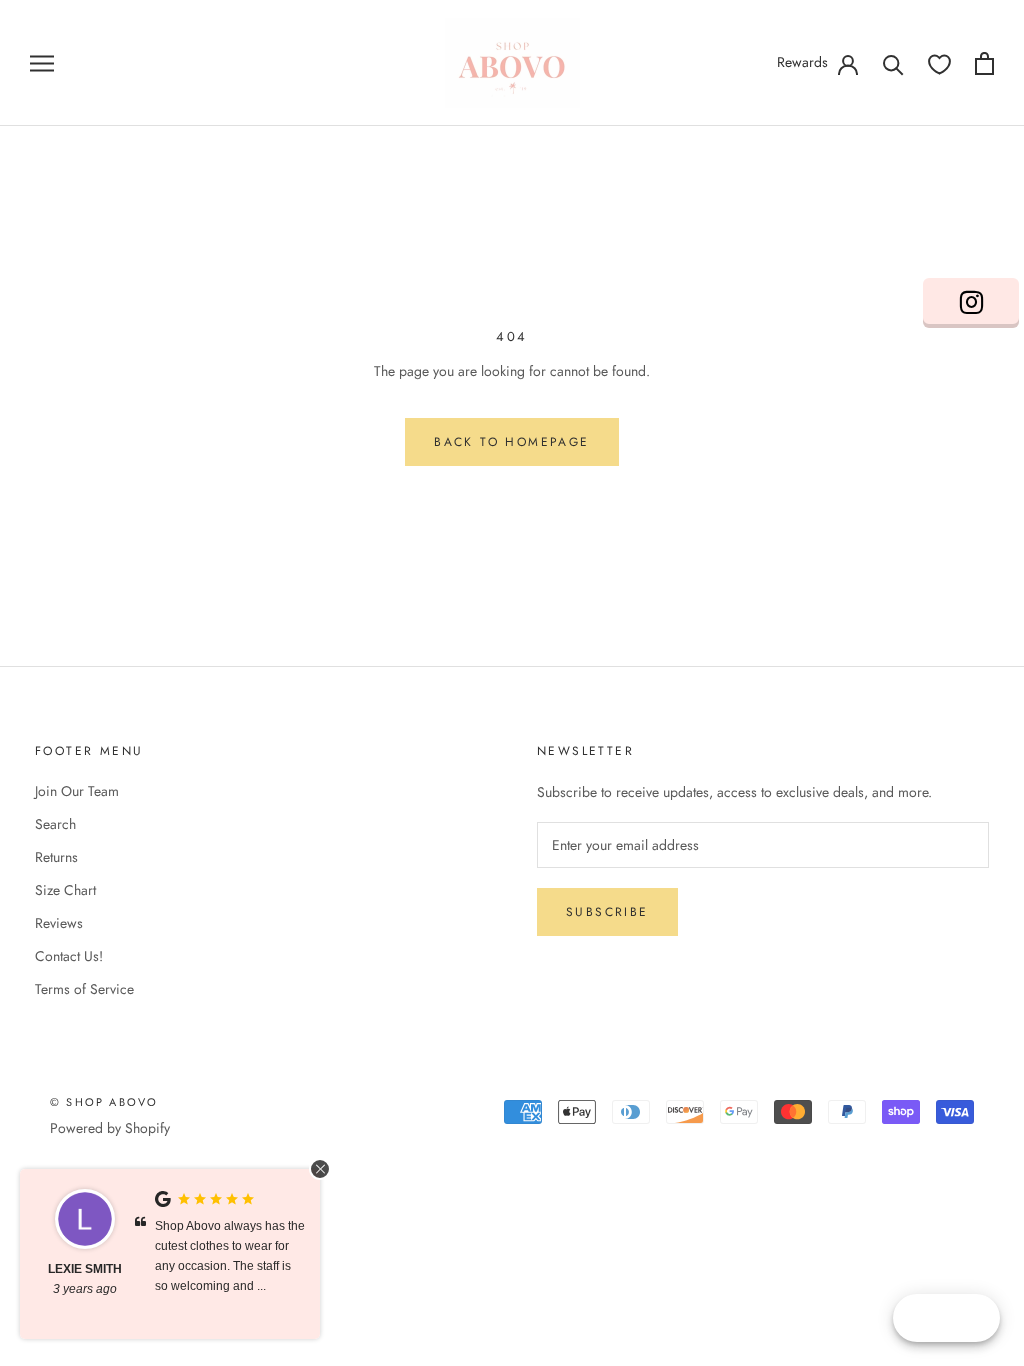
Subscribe (607, 912)
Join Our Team (77, 791)
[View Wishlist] (939, 63)
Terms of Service (84, 989)
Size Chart (65, 890)
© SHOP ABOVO (104, 1102)
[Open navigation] (42, 62)
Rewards (802, 62)
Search (55, 824)
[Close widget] (320, 1169)
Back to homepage (511, 442)
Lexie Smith (85, 1269)
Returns (56, 857)
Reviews (59, 923)
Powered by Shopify (110, 1128)
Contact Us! (69, 956)
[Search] (893, 63)
